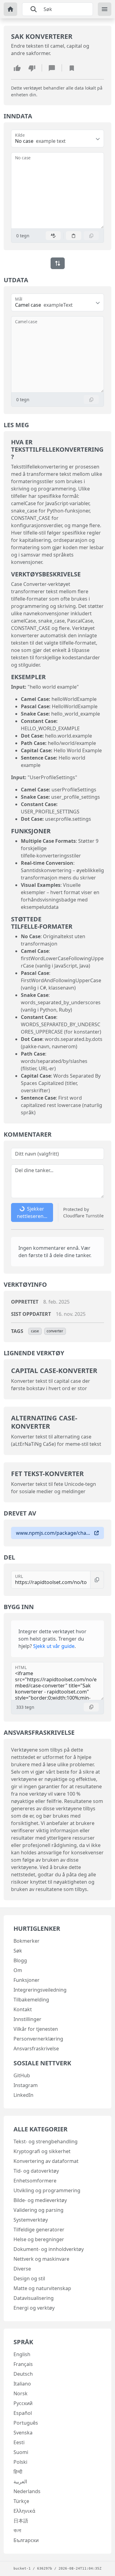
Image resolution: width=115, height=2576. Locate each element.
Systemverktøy (31, 2220)
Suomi (21, 2452)
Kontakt (23, 2009)
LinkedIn (23, 2095)
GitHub (22, 2075)
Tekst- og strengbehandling (46, 2141)
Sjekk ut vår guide (54, 1646)
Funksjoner (27, 1980)
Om (18, 1970)
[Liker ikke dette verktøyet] (32, 68)
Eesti (19, 2442)
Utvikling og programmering (47, 2190)
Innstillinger (27, 2019)
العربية (20, 2482)
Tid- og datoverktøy (36, 2171)
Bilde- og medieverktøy (40, 2200)
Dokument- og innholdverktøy (49, 2249)
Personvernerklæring (38, 2039)
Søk (18, 1951)
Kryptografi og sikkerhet (42, 2151)
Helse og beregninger (39, 2239)
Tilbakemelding (31, 2000)
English (22, 2354)
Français (23, 2364)
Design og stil (29, 2278)
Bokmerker (27, 1941)
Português (26, 2423)
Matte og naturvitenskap (42, 2288)
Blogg (20, 1960)
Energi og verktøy (34, 2308)
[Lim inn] (74, 236)
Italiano (22, 2384)
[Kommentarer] (52, 68)
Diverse (22, 2269)
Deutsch (23, 2374)
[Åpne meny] (105, 9)
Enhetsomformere (35, 2181)
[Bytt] (58, 263)
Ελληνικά (24, 2511)
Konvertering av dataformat (46, 2161)
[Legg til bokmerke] (72, 68)
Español (23, 2413)
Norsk (21, 2393)
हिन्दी (18, 2472)
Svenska (23, 2433)
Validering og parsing (38, 2210)
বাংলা (17, 2530)
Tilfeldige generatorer (39, 2230)
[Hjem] (10, 9)
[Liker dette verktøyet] (17, 68)
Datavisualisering (34, 2298)
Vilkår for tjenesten (36, 2029)
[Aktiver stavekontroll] (53, 236)
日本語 (21, 2521)
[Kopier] (91, 236)
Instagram (26, 2085)
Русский (23, 2403)
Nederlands (27, 2491)
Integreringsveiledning (40, 1990)
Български (26, 2540)
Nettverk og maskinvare (41, 2259)
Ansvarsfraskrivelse (36, 2049)
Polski (20, 2462)
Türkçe (21, 2501)
